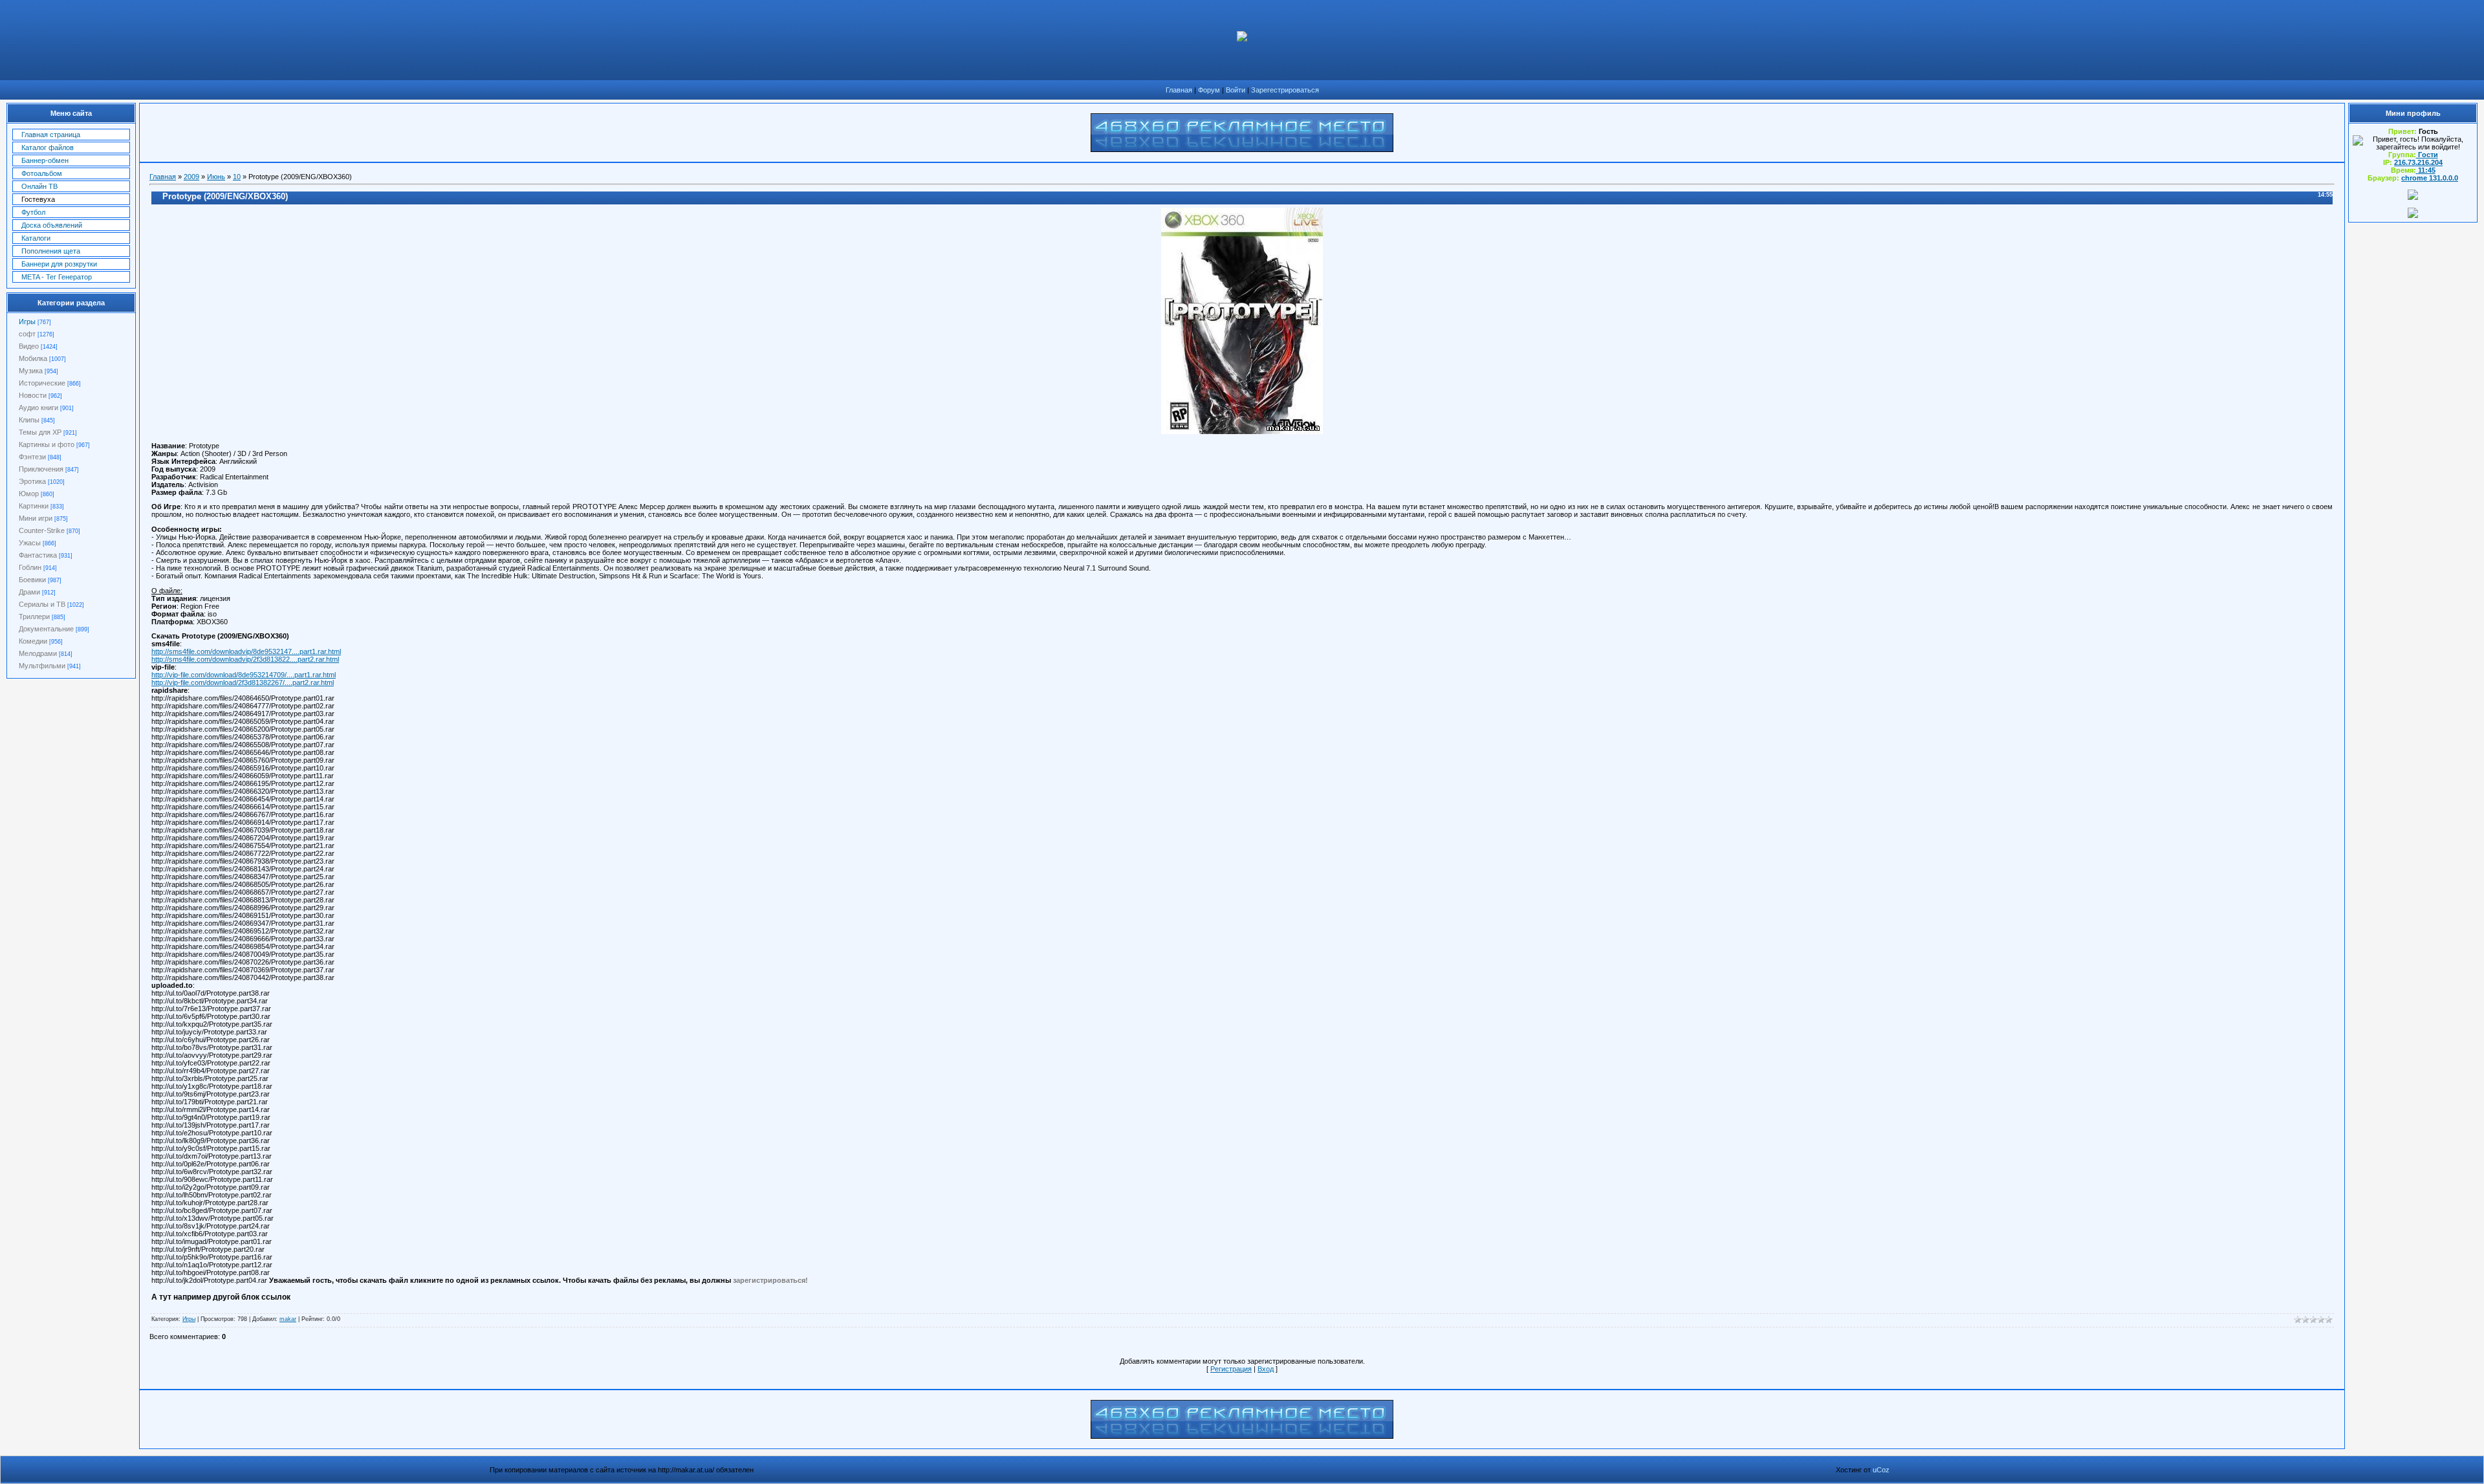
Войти (1236, 90)
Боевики (32, 580)
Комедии (33, 641)
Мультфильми (42, 666)
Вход (1266, 1369)
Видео (29, 346)
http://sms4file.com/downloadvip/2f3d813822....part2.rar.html (245, 659)
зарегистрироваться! (770, 1280)
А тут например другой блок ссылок (221, 1297)
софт (27, 334)
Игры (27, 322)
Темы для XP (40, 432)
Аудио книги (38, 408)
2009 (191, 177)
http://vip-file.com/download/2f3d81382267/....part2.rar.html (243, 682)
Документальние (46, 629)
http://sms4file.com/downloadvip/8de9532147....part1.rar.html (246, 651)
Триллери (34, 617)
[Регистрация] (2413, 197)
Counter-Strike (42, 530)
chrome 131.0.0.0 (2430, 178)
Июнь (216, 177)
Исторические (42, 383)
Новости (33, 395)
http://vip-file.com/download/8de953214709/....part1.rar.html (244, 675)
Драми (29, 592)
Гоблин (30, 567)
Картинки (34, 506)
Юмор (29, 494)
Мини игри (36, 518)
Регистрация (1231, 1369)
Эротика (32, 481)
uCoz (1881, 1470)
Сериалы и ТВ (42, 604)
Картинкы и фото (47, 444)
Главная (1179, 90)
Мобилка (33, 358)
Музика (31, 371)
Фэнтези (32, 457)
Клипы (29, 420)
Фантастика (38, 555)
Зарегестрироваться (1285, 90)
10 (237, 177)
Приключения (41, 469)
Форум (1209, 90)
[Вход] (2413, 215)
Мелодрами (38, 653)
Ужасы (30, 543)
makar (288, 1319)
